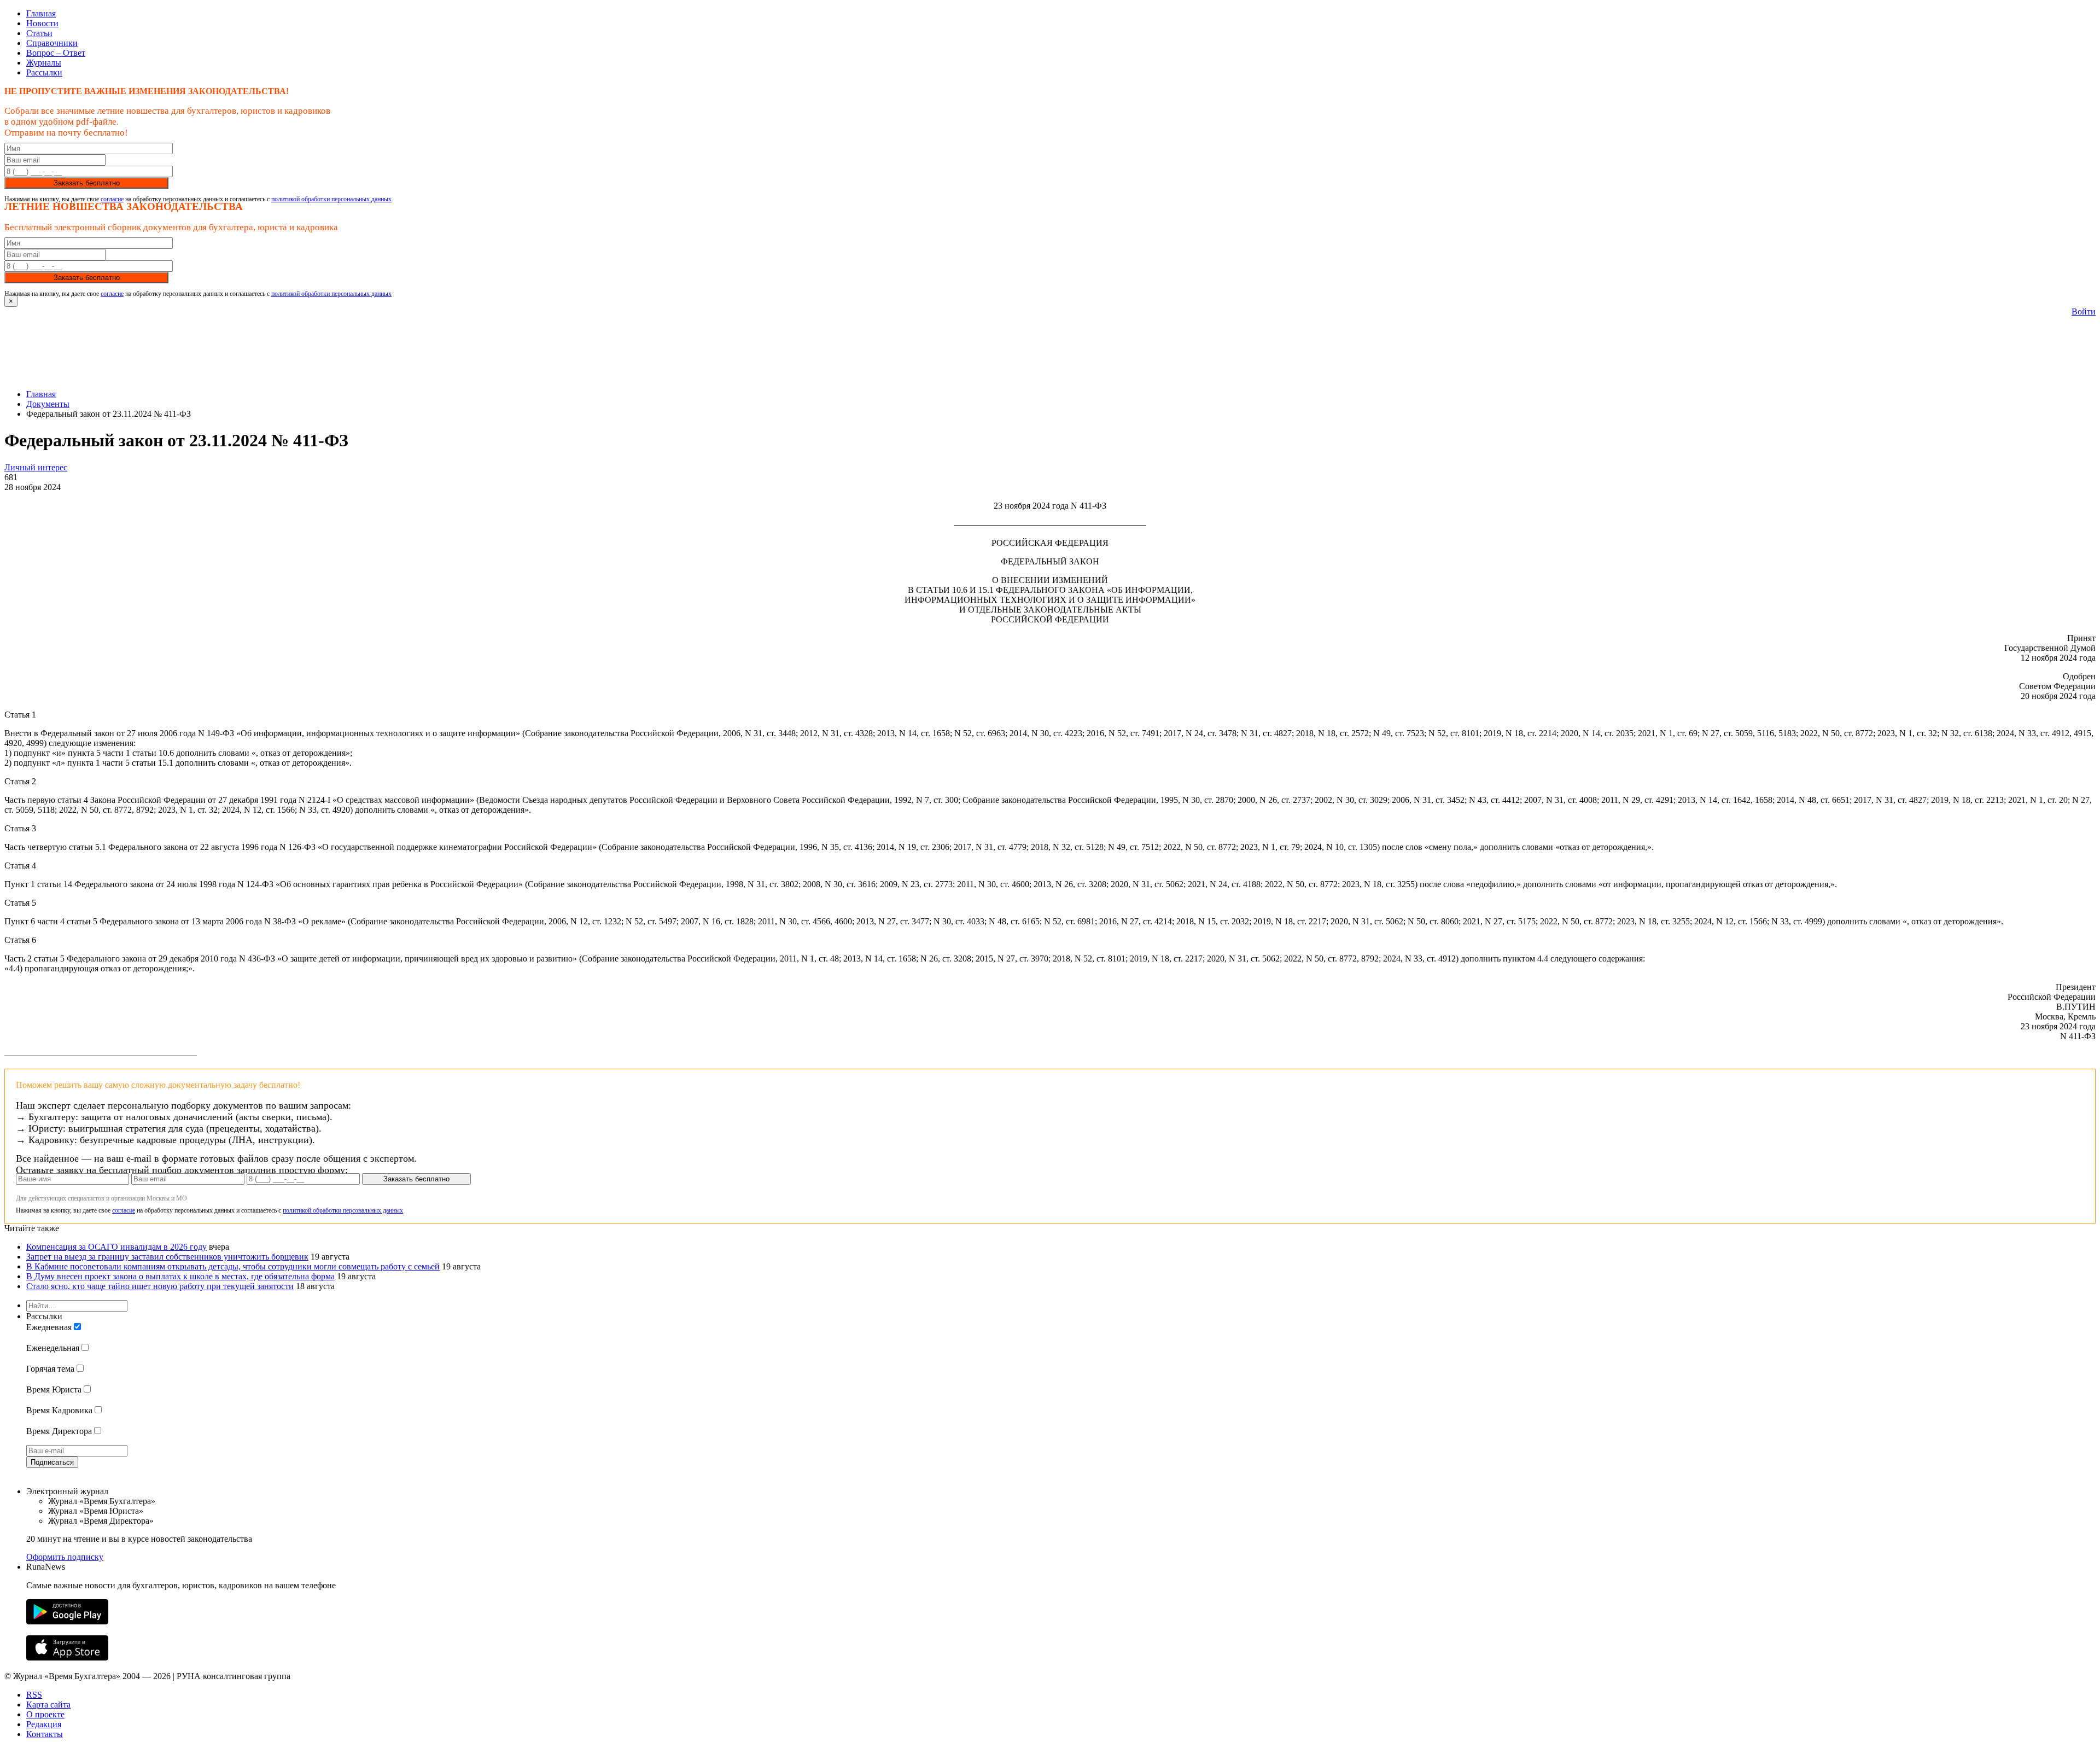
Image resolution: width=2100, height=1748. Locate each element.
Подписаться (52, 1462)
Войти (2084, 311)
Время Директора (59, 1431)
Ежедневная (49, 1327)
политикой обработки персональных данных (331, 199)
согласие (112, 199)
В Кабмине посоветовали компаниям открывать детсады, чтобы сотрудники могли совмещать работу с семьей (233, 1266)
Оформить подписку (65, 1557)
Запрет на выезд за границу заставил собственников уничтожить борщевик (167, 1257)
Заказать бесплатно (87, 183)
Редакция (44, 1724)
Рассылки (44, 72)
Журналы (44, 63)
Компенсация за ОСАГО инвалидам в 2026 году (116, 1247)
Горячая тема (50, 1369)
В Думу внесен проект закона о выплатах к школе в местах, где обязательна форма (180, 1276)
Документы (48, 404)
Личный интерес (36, 467)
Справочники (52, 43)
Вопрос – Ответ (56, 53)
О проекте (45, 1714)
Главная (41, 13)
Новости (42, 23)
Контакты (45, 1734)
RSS (34, 1695)
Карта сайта (48, 1705)
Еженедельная (53, 1348)
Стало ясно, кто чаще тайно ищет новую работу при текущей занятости (160, 1286)
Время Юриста (54, 1389)
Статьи (39, 33)
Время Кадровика (59, 1410)
